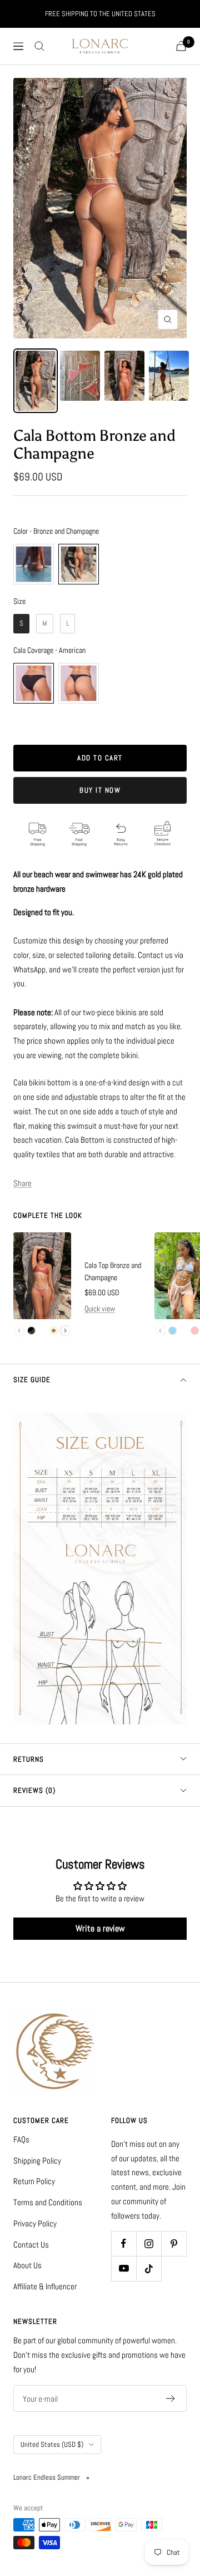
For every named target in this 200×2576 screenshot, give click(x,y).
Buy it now (100, 790)
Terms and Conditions (48, 2202)
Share (22, 1183)
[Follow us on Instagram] (149, 2243)
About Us (27, 2265)
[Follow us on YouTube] (124, 2268)
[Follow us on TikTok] (149, 2268)
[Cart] (181, 46)
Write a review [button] (100, 1928)
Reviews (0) (34, 1790)
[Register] (171, 2398)
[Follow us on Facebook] (124, 2243)
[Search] (39, 46)
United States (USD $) (52, 2444)
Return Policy (34, 2181)
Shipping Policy (37, 2160)
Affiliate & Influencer (45, 2286)
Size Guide (32, 1380)
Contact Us (31, 2245)
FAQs (21, 2139)
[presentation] (65, 1331)
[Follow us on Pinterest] (174, 2243)
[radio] (34, 564)
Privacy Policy (35, 2223)
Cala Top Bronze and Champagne (113, 1271)
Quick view (100, 1309)
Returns (29, 1759)
